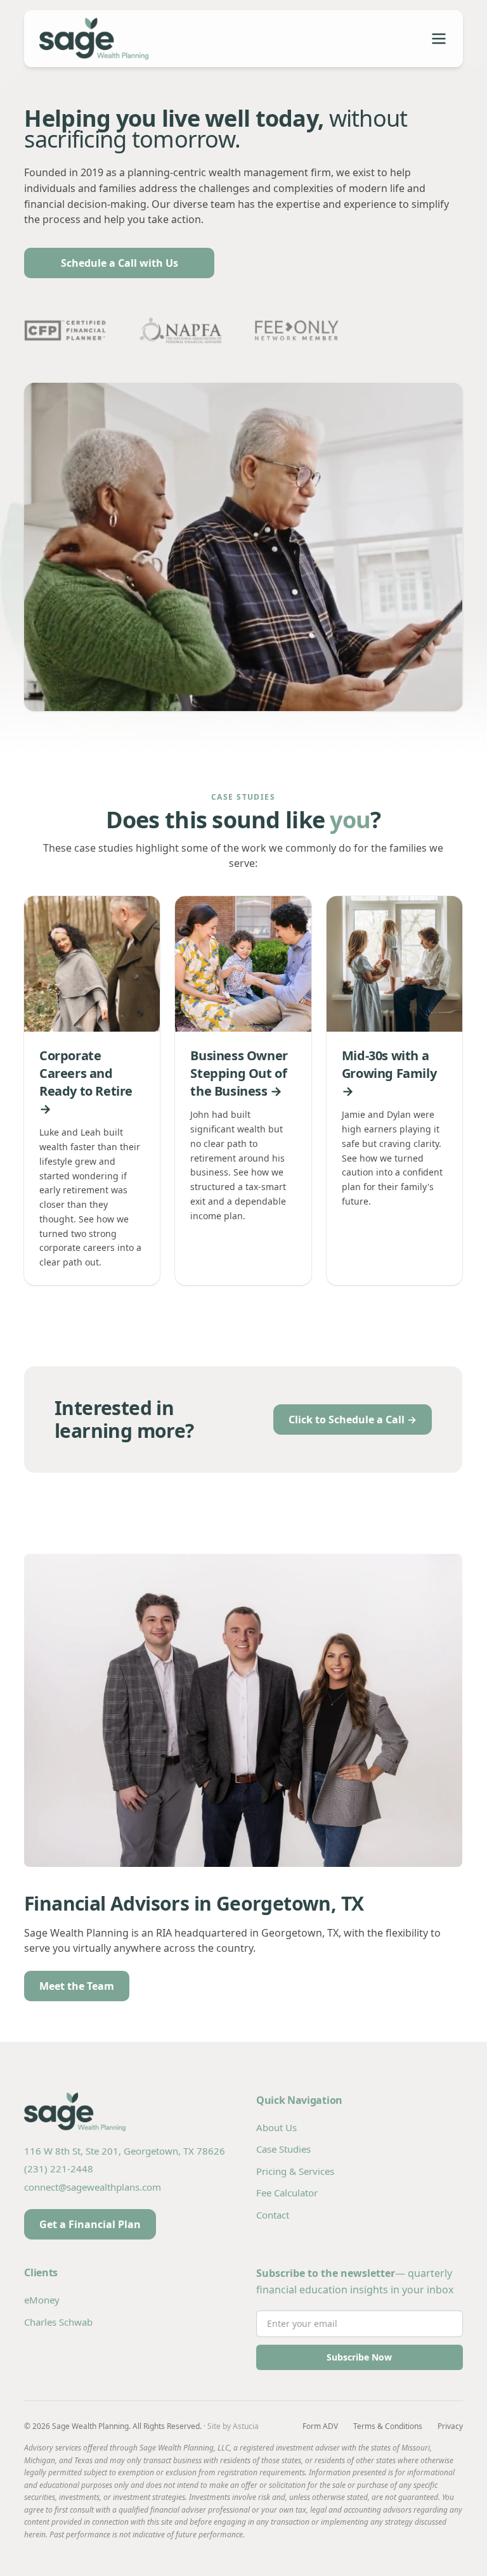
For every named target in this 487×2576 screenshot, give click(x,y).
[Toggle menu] (439, 39)
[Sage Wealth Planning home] (141, 39)
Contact (273, 2215)
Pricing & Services (295, 2171)
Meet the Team (77, 1986)
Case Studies (283, 2149)
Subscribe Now (359, 2357)
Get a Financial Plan (90, 2224)
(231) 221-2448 (59, 2169)
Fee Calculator (287, 2193)
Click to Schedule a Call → (353, 1419)
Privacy (450, 2426)
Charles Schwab (58, 2322)
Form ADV (320, 2426)
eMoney (42, 2300)
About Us (276, 2127)
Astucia (246, 2426)
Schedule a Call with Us (120, 263)
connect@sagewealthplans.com (93, 2187)
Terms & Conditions (388, 2426)
